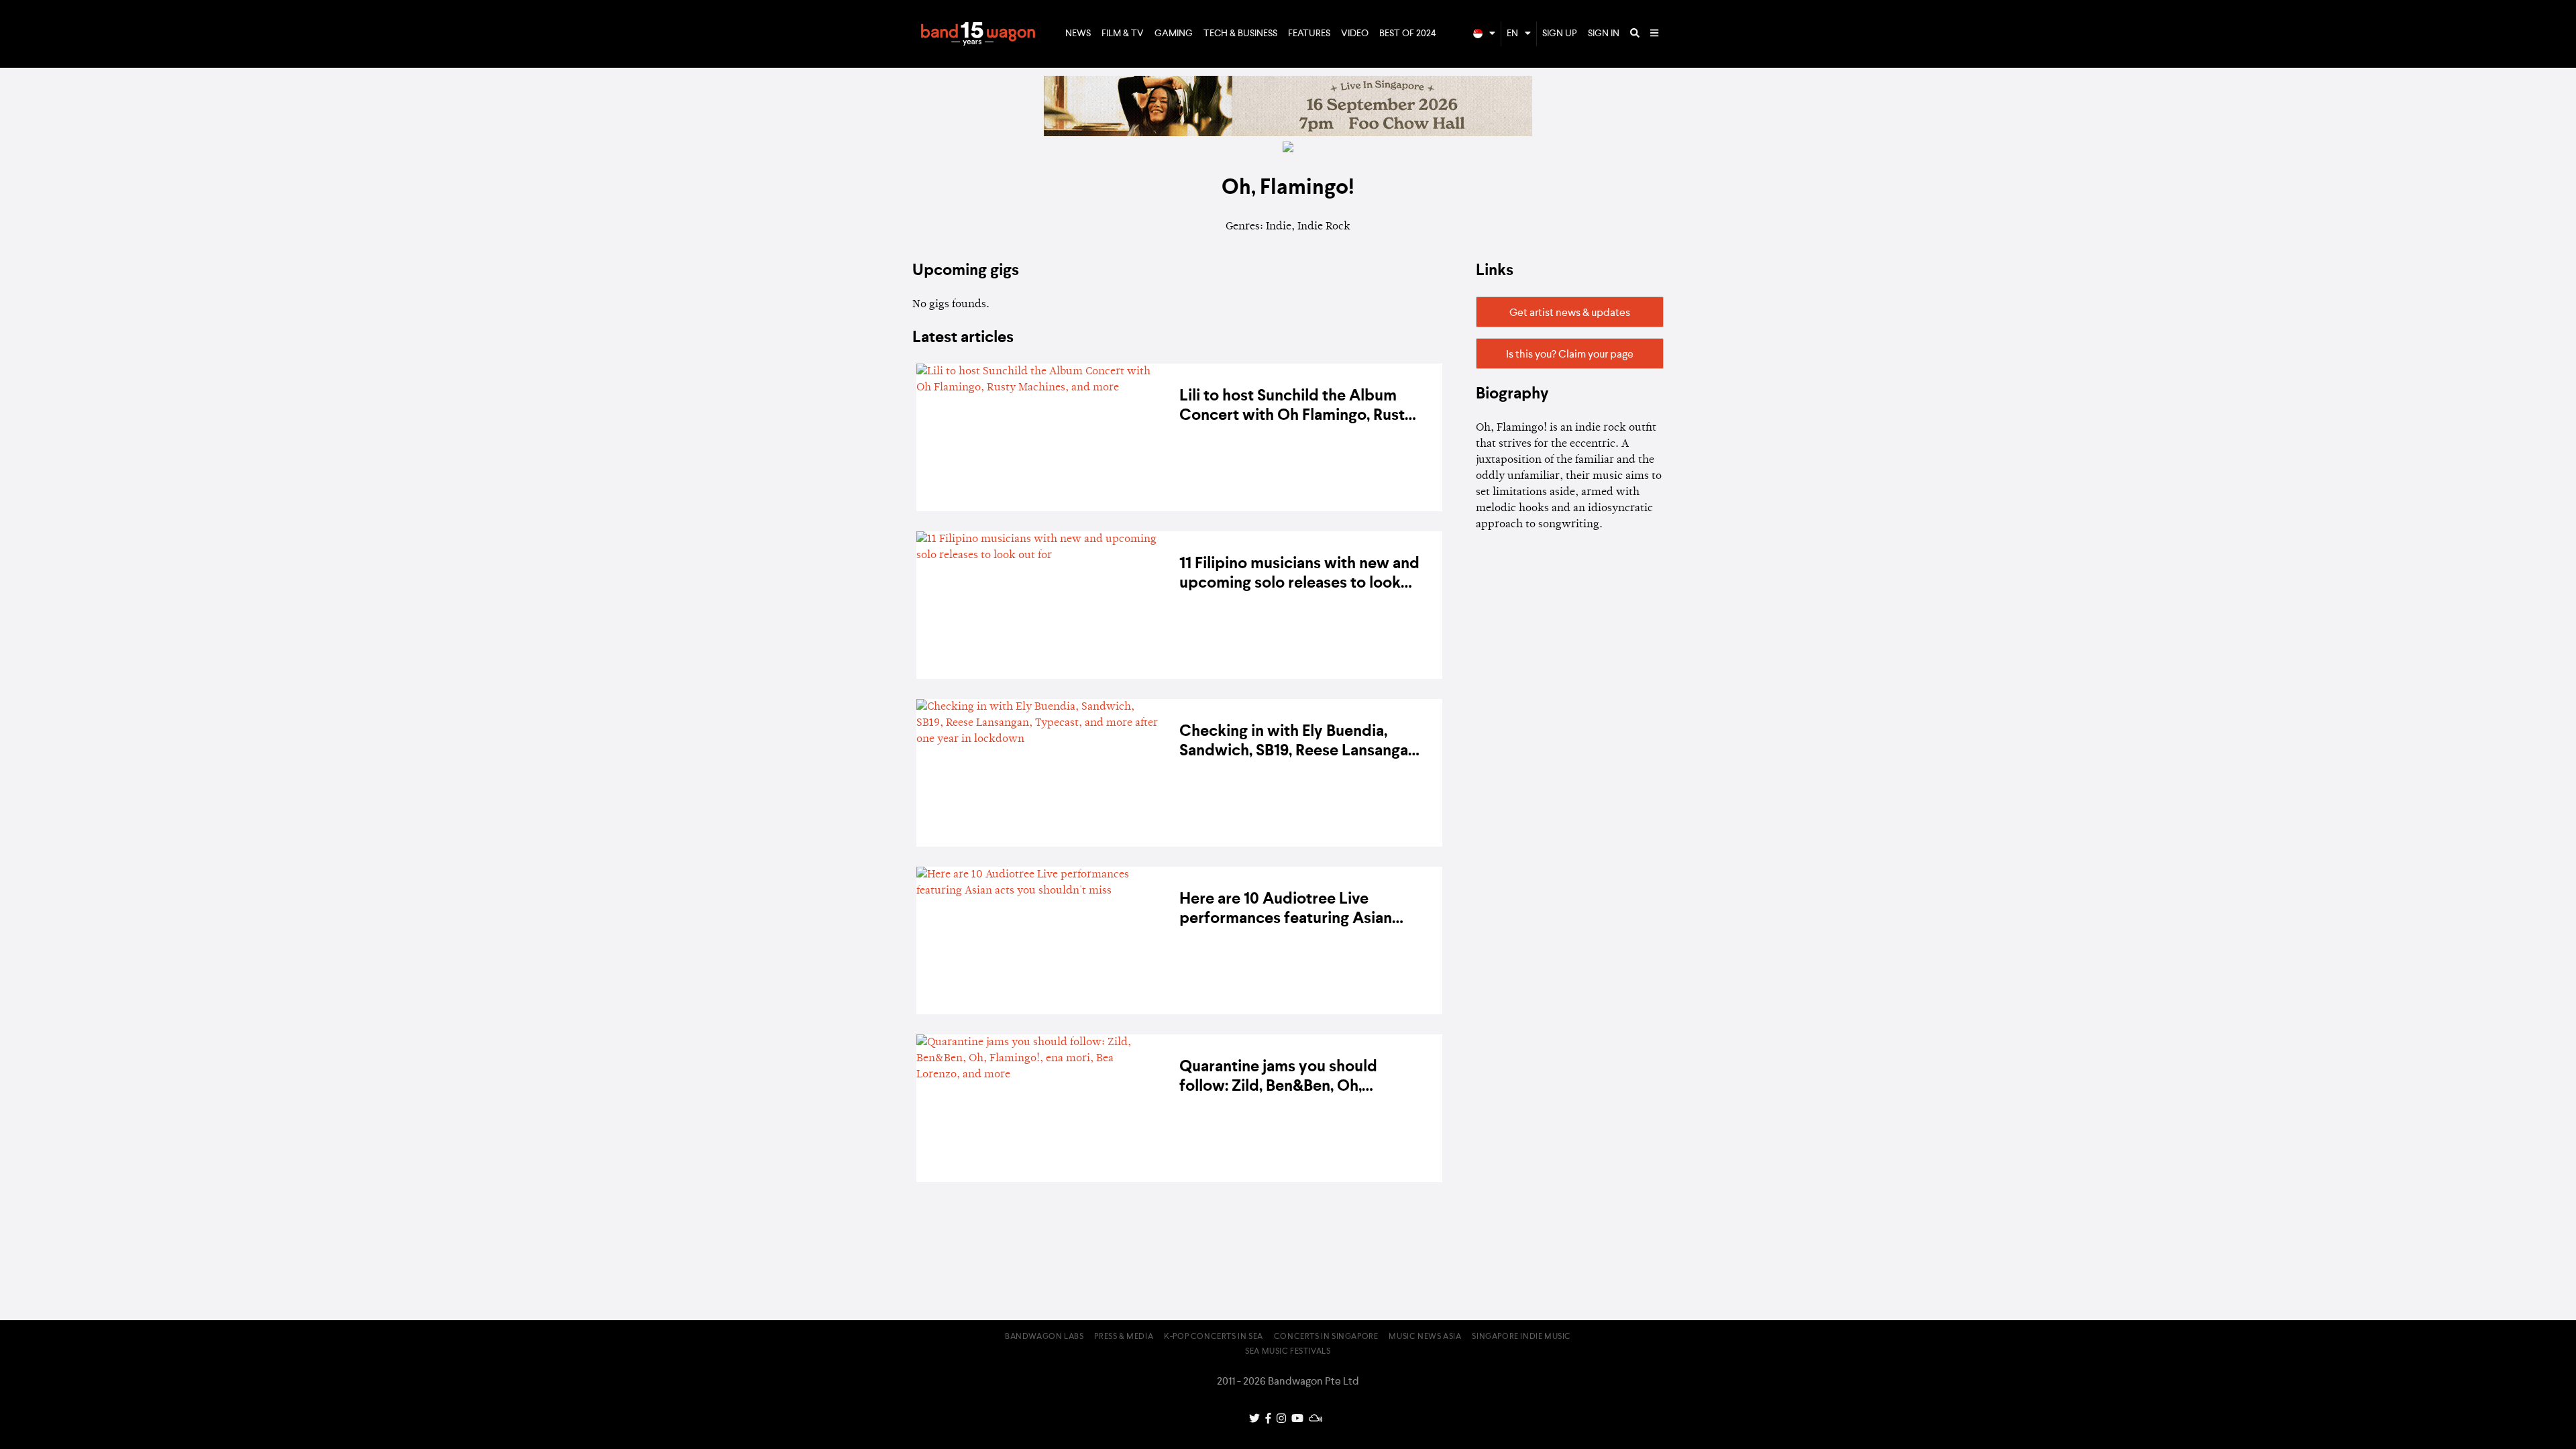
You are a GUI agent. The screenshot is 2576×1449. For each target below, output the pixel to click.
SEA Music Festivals (1288, 1352)
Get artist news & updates (1570, 313)
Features (1309, 34)
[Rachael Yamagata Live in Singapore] (1288, 133)
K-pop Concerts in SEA (1214, 1337)
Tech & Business (1240, 34)
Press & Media (1124, 1337)
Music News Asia (1425, 1337)
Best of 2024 (1408, 34)
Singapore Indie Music (1521, 1337)
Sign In (1604, 34)
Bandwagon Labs (1044, 1337)
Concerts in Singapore (1326, 1337)
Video (1355, 34)
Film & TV (1123, 34)
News (1078, 34)
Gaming (1174, 34)
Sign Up (1560, 34)
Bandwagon (978, 34)
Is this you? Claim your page (1570, 355)
